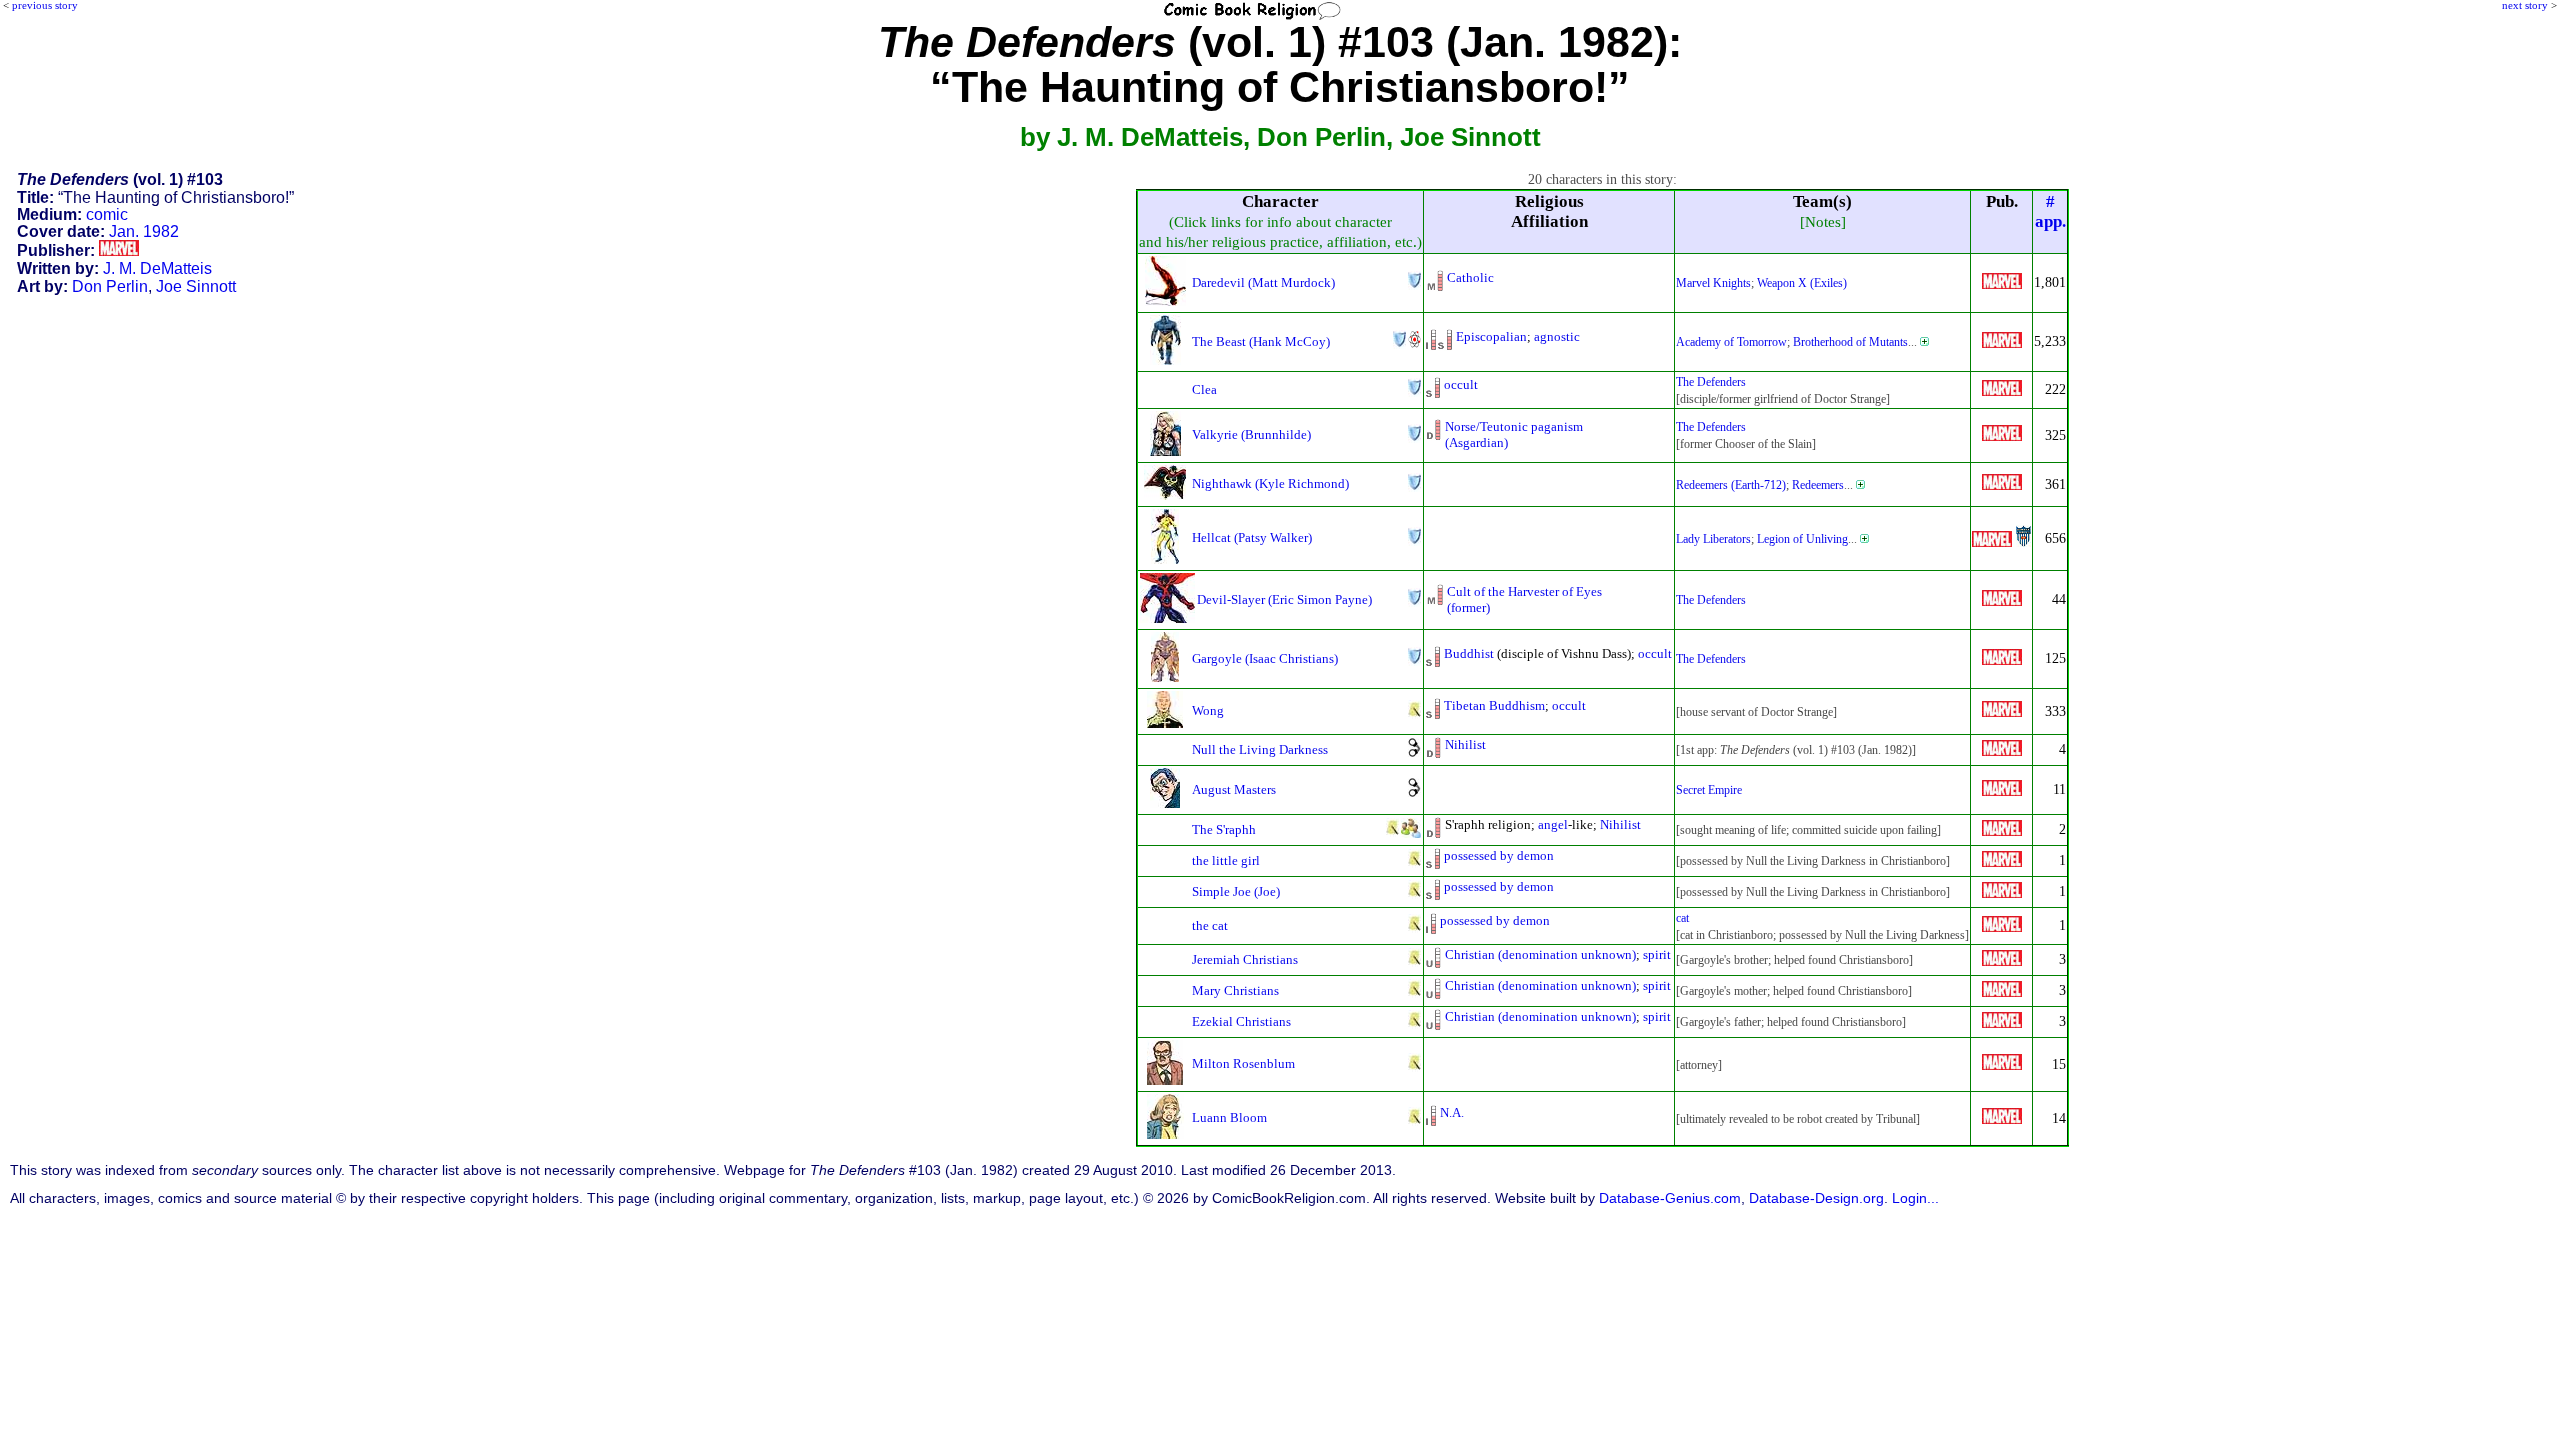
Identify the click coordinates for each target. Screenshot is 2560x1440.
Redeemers (1818, 485)
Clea (1204, 389)
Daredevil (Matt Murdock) (1263, 282)
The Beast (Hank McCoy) (1261, 341)
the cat (1210, 925)
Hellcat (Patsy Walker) (1252, 537)
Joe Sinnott (196, 286)
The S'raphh (1224, 829)
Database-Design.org (1816, 1198)
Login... (1915, 1198)
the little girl (1226, 860)
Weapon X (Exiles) (1802, 283)
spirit (1657, 954)
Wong (1208, 710)
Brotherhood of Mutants (1850, 342)
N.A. (1452, 1112)
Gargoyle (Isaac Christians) (1265, 658)
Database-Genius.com (1670, 1198)
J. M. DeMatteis (157, 268)
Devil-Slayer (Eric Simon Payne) (1284, 599)
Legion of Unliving (1802, 539)
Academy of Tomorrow (1731, 342)
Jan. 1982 (144, 231)
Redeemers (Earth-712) (1731, 485)
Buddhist (1469, 653)
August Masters (1234, 789)
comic (107, 214)
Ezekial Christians (1241, 1021)
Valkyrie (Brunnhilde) (1251, 434)
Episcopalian (1491, 336)
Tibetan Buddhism (1494, 705)
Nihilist (1465, 744)
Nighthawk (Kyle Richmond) (1270, 483)
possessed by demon (1499, 855)
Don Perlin (110, 286)
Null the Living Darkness (1260, 749)
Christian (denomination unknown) (1540, 954)
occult (1461, 384)
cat (1682, 918)
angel (1553, 824)
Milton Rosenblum (1243, 1063)
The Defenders (1711, 382)
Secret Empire (1709, 790)
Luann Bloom (1229, 1117)
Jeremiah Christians (1245, 959)
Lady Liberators (1713, 539)
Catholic (1470, 277)
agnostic (1557, 336)
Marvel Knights (1713, 283)
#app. (2050, 211)
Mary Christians (1235, 990)
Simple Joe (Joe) (1236, 891)
